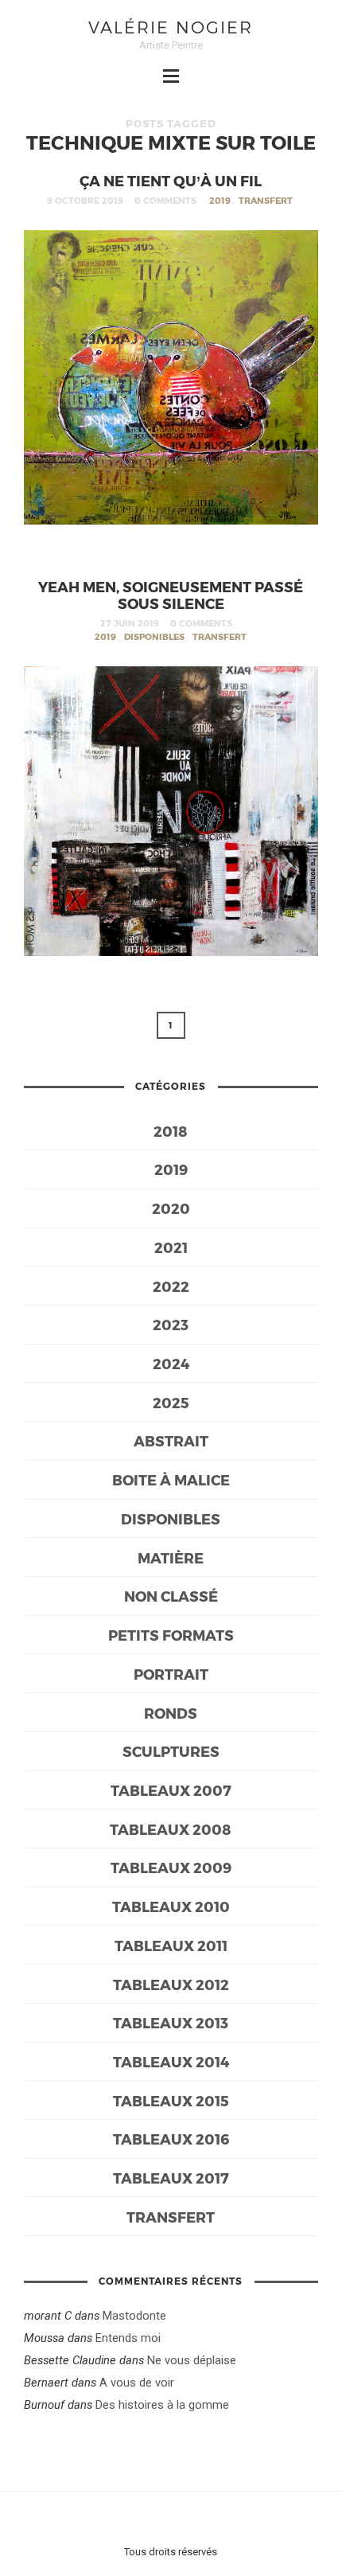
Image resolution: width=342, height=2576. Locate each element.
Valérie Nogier (171, 27)
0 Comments (165, 200)
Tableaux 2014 (171, 2061)
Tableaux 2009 (171, 1867)
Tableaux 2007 (171, 1790)
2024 (171, 1363)
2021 (171, 1247)
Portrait (171, 1674)
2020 (171, 1208)
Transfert (266, 200)
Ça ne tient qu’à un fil (171, 180)
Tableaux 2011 (171, 1945)
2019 (220, 200)
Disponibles (154, 636)
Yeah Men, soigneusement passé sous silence (171, 595)
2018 (171, 1131)
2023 (171, 1324)
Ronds (171, 1713)
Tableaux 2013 (171, 2022)
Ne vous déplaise (192, 2360)
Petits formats (171, 1635)
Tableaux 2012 (171, 1984)
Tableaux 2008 (171, 1829)
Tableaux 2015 (171, 2100)
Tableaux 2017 (171, 2178)
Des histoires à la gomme (162, 2405)
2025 (171, 1402)
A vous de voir (137, 2383)
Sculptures (171, 1751)
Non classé (171, 1596)
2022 (171, 1286)
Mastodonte (134, 2316)
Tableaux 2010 (171, 1906)
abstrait (171, 1440)
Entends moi (128, 2338)
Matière (171, 1557)
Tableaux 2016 (171, 2139)
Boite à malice (171, 1479)
